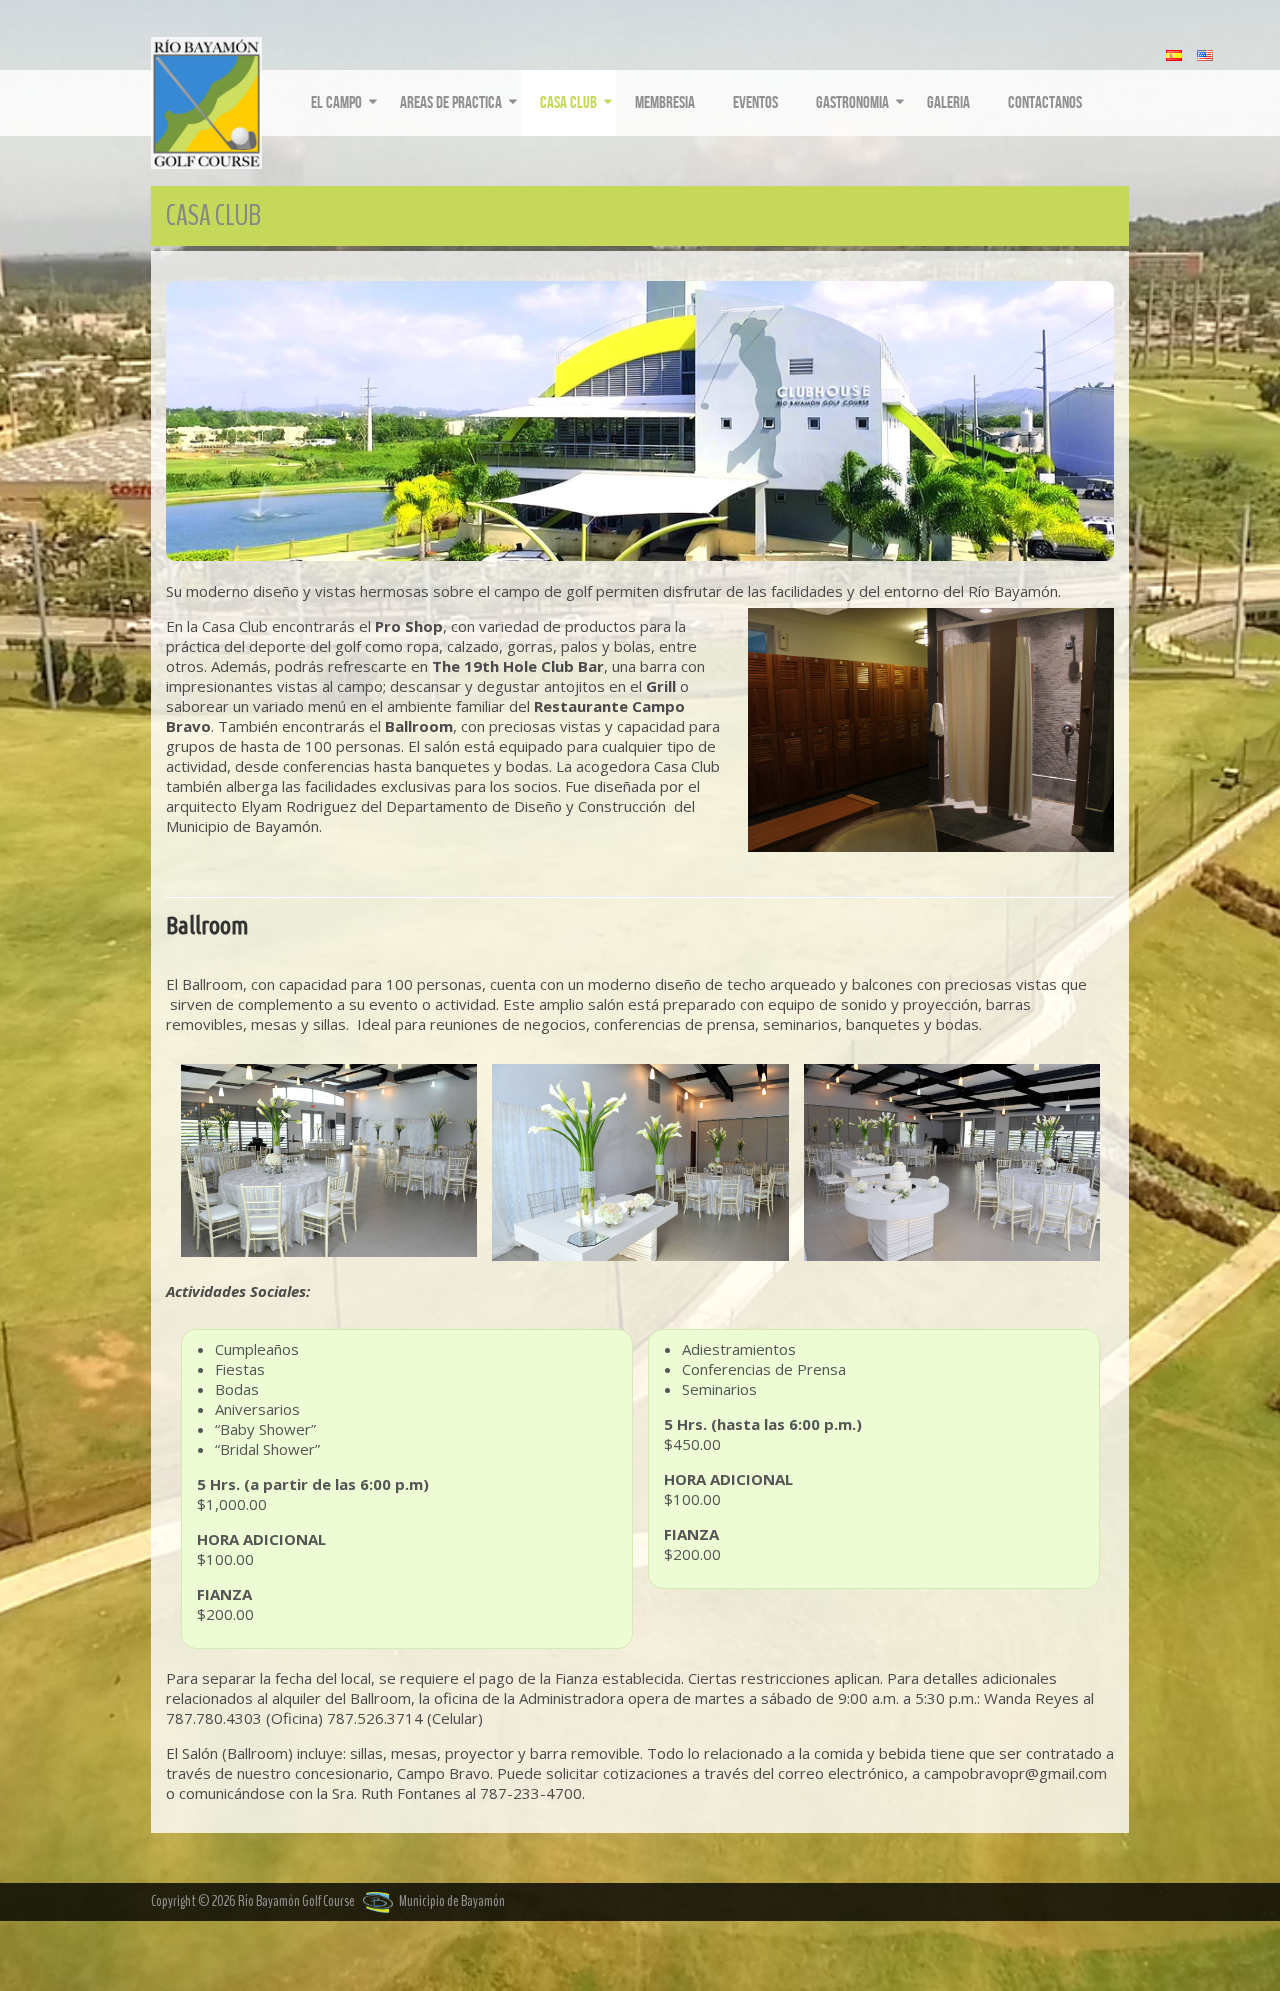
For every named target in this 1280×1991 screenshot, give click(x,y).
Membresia (665, 103)
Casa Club (568, 103)
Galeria (948, 103)
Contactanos (1045, 103)
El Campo (336, 103)
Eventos (755, 103)
